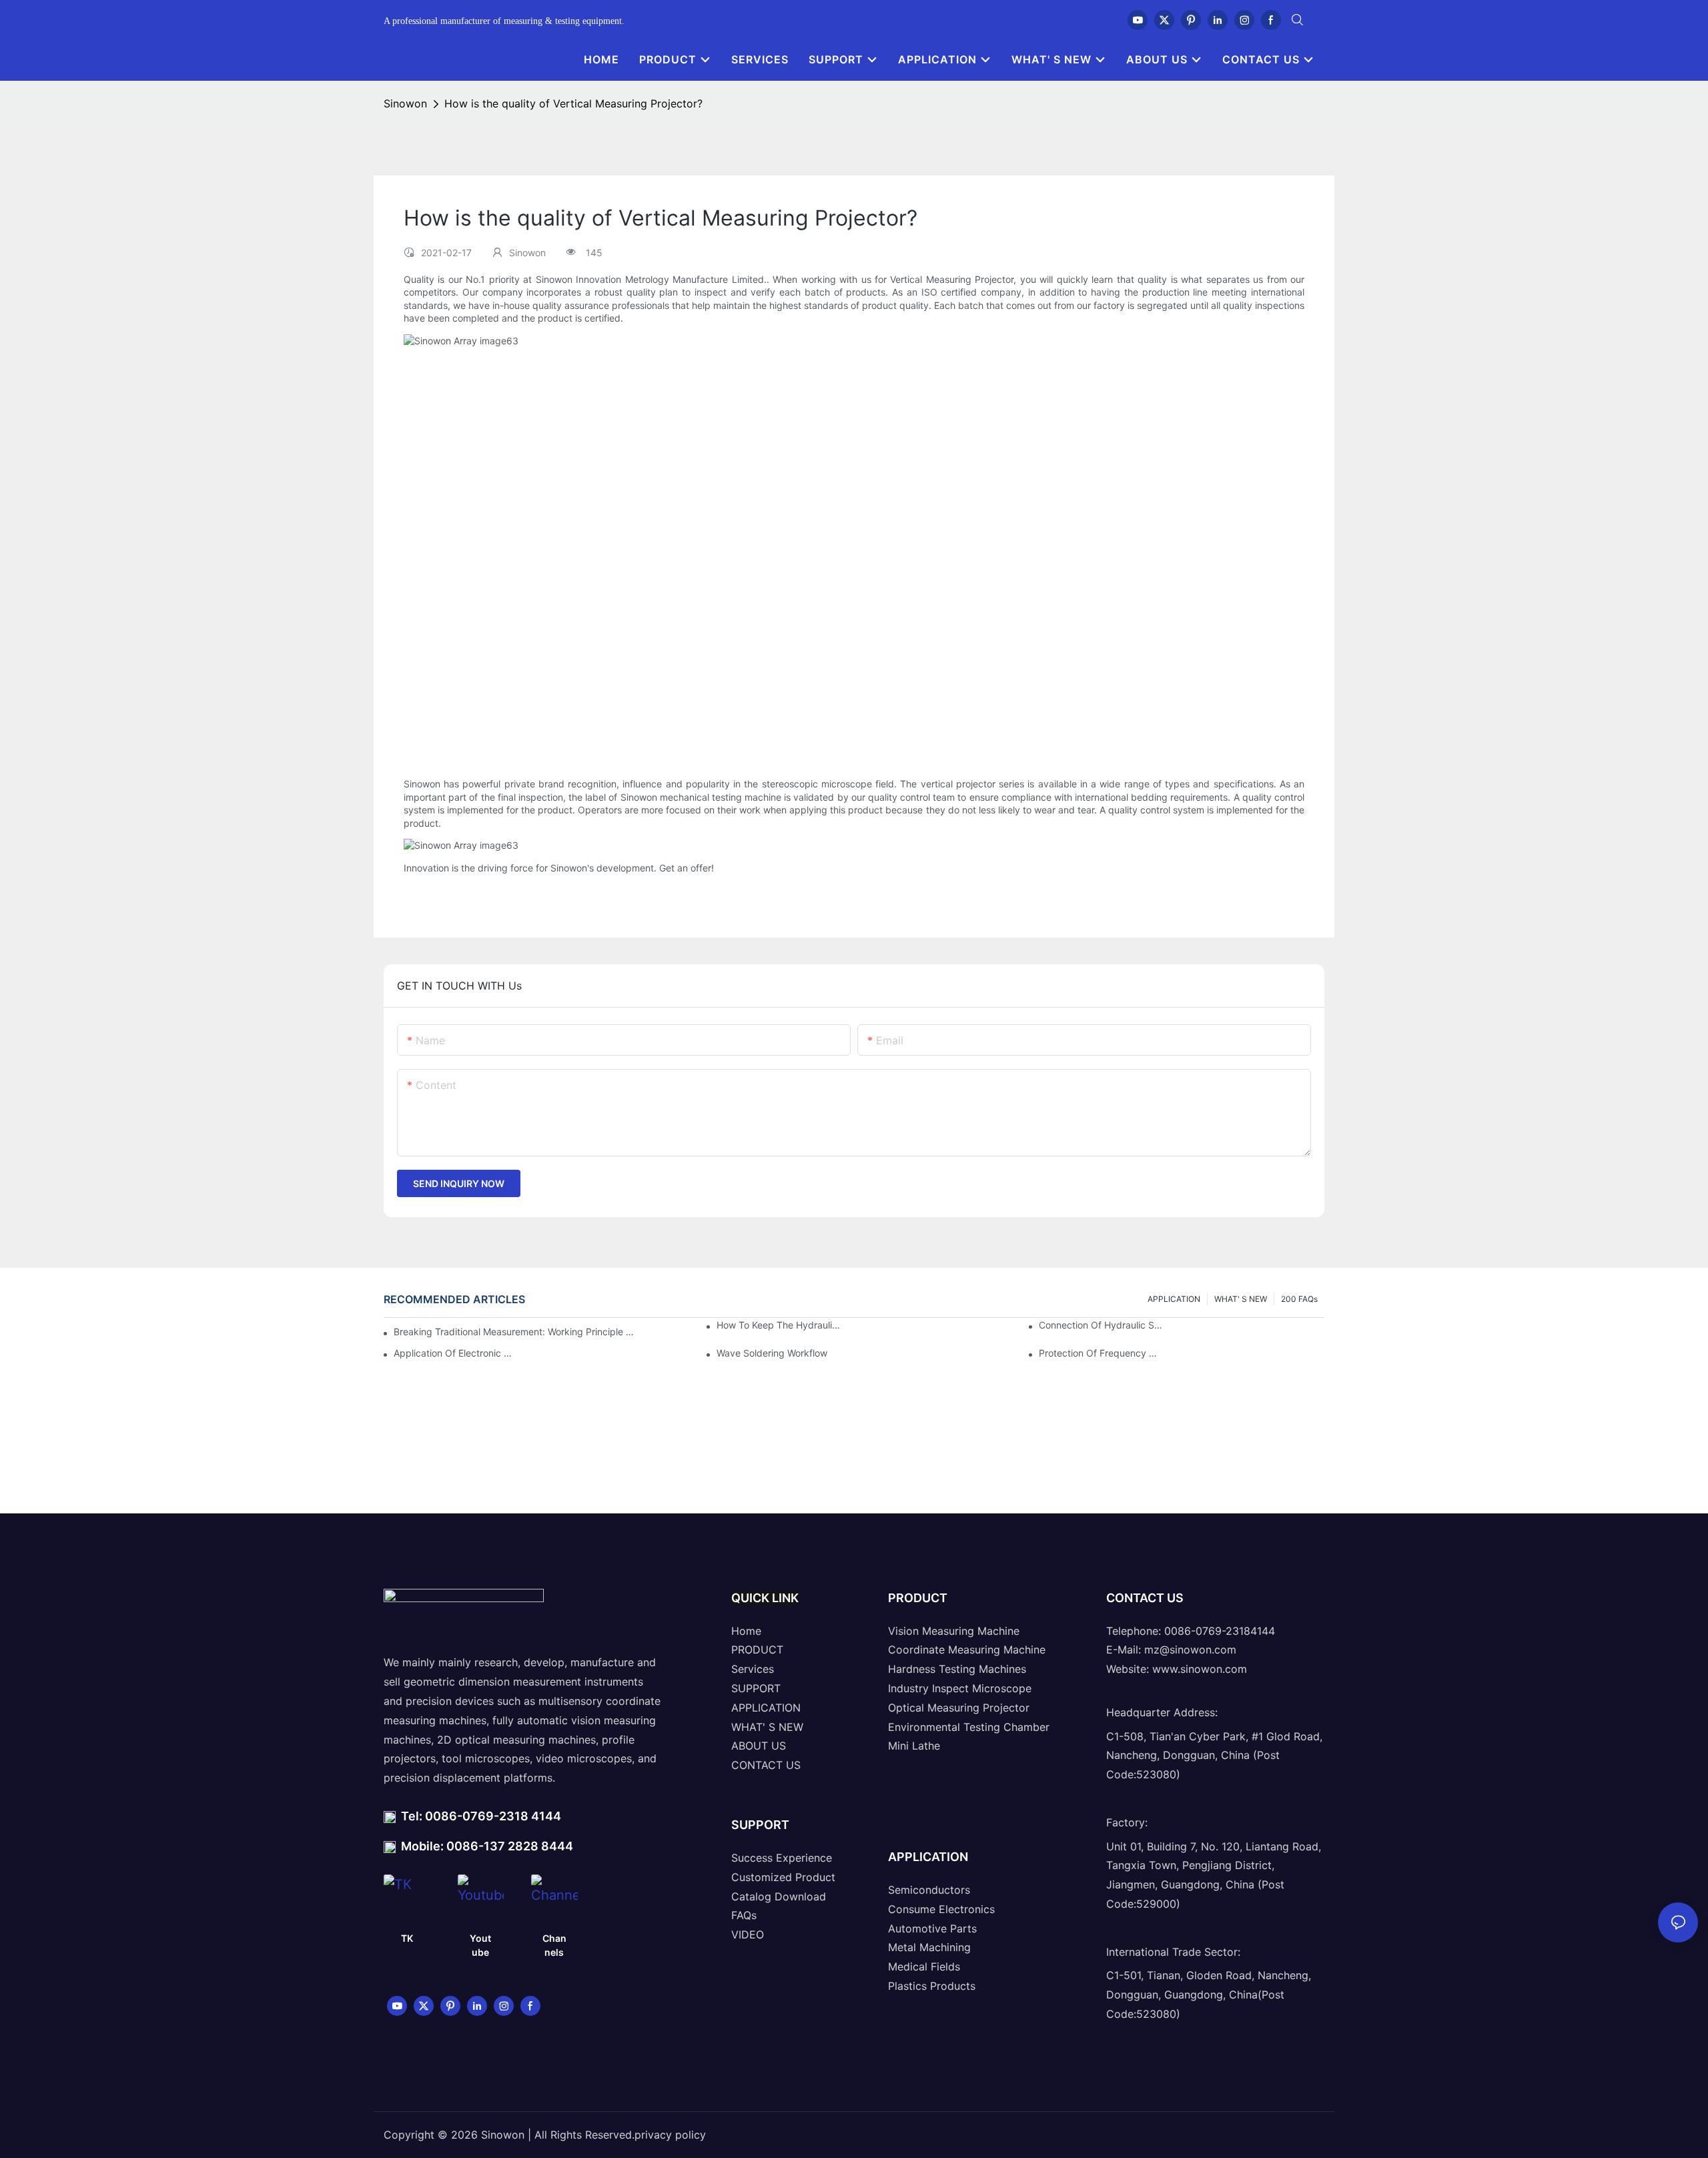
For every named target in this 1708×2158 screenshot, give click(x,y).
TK (407, 1938)
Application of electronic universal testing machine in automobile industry (456, 1353)
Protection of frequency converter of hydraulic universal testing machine (1101, 1353)
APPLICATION (1174, 1299)
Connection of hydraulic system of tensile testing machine (1101, 1325)
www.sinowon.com (1200, 1669)
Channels (554, 1945)
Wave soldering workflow (772, 1353)
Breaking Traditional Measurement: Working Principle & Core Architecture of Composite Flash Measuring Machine (514, 1332)
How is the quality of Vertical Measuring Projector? (573, 103)
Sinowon (405, 103)
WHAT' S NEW (1241, 1299)
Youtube (480, 1945)
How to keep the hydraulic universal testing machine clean (779, 1325)
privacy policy (670, 2135)
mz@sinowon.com (1190, 1650)
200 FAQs (1299, 1299)
